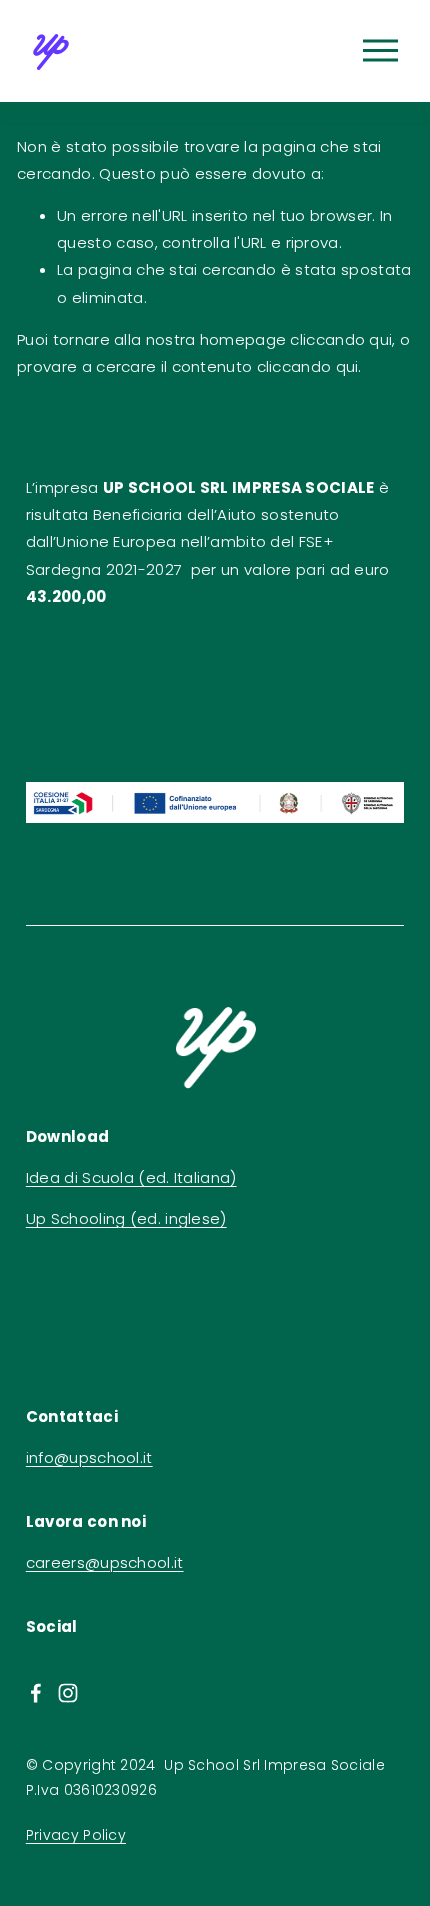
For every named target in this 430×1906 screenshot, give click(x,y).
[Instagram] (68, 1693)
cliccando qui (341, 339)
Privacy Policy (76, 1835)
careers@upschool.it (105, 1562)
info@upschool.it (89, 1457)
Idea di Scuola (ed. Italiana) (131, 1177)
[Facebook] (36, 1693)
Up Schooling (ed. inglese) (126, 1218)
